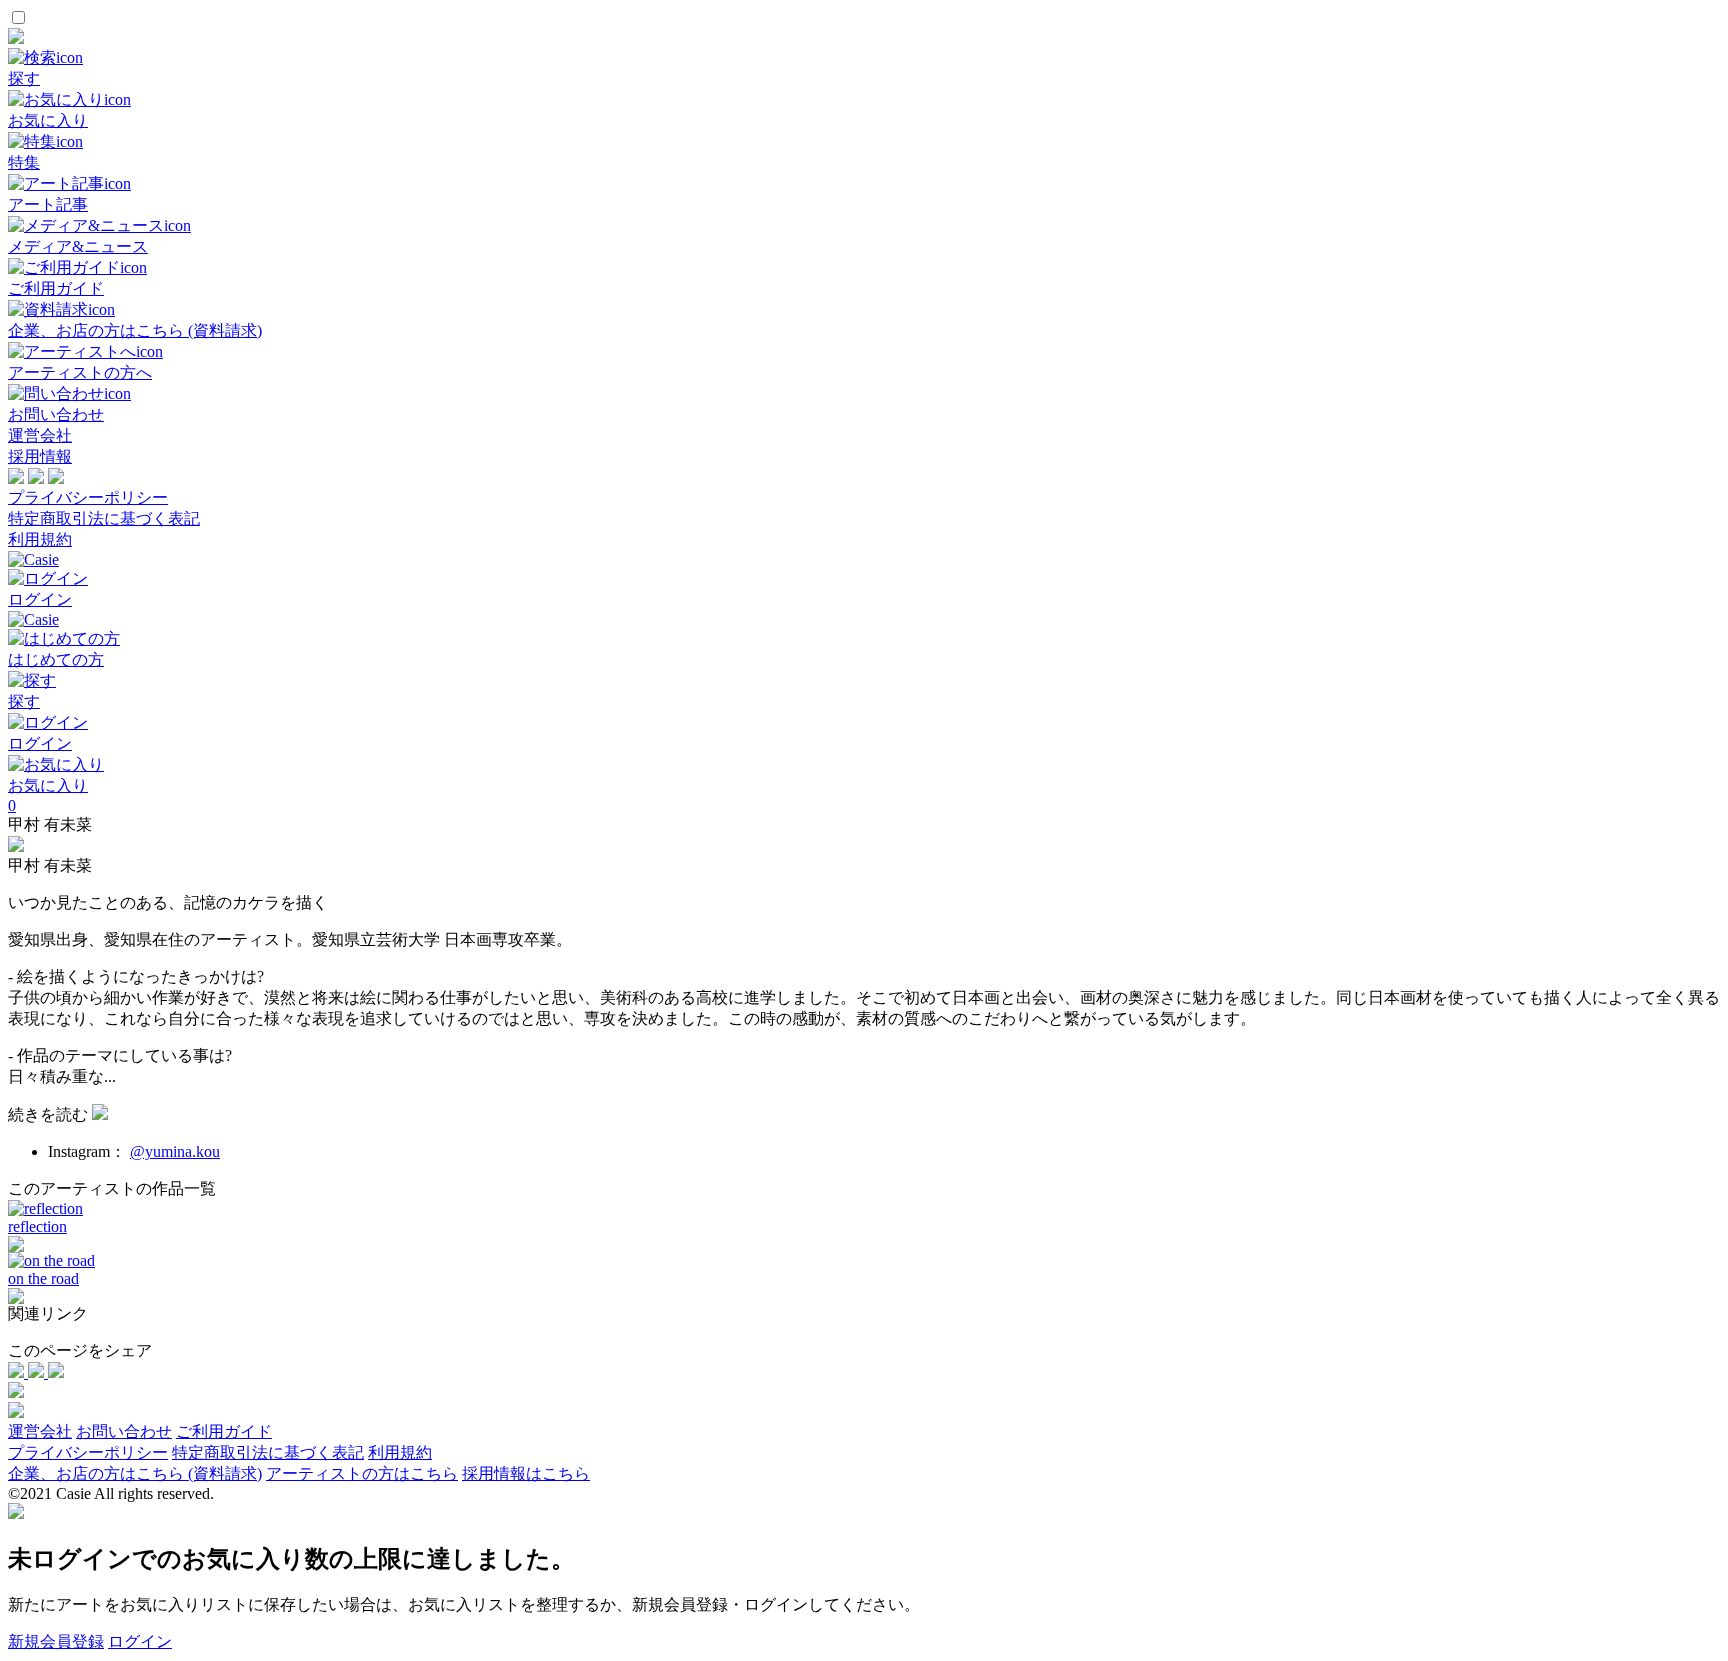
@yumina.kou (175, 1151)
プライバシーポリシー (88, 497)
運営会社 (40, 435)
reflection (37, 1226)
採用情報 (40, 456)
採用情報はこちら (526, 1473)
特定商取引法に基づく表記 (104, 518)
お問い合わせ (124, 1431)
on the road (43, 1278)
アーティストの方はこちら (362, 1473)
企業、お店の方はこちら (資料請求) (135, 1473)
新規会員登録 (56, 1641)
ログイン (140, 1641)
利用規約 (40, 539)
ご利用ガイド (224, 1431)
